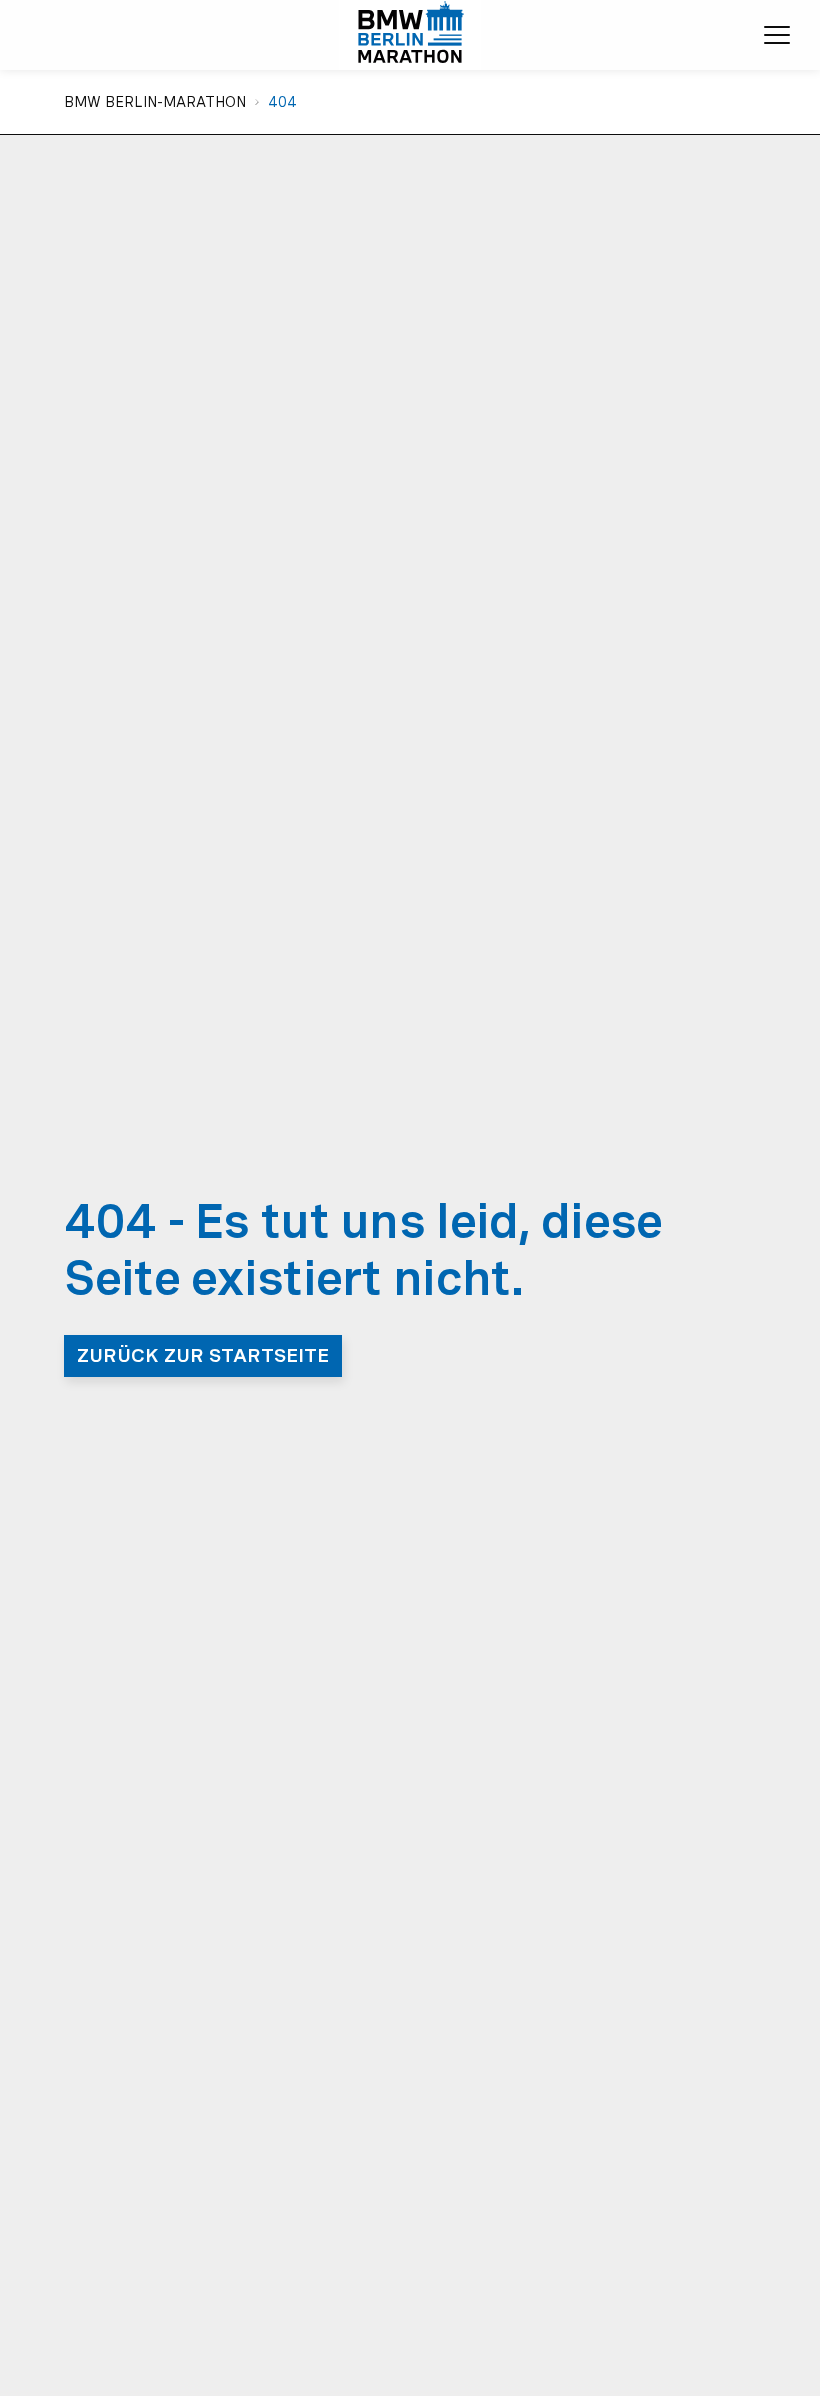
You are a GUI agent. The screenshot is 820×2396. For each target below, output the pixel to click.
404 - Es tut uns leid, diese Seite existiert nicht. (363, 1250)
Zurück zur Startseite (203, 1355)
